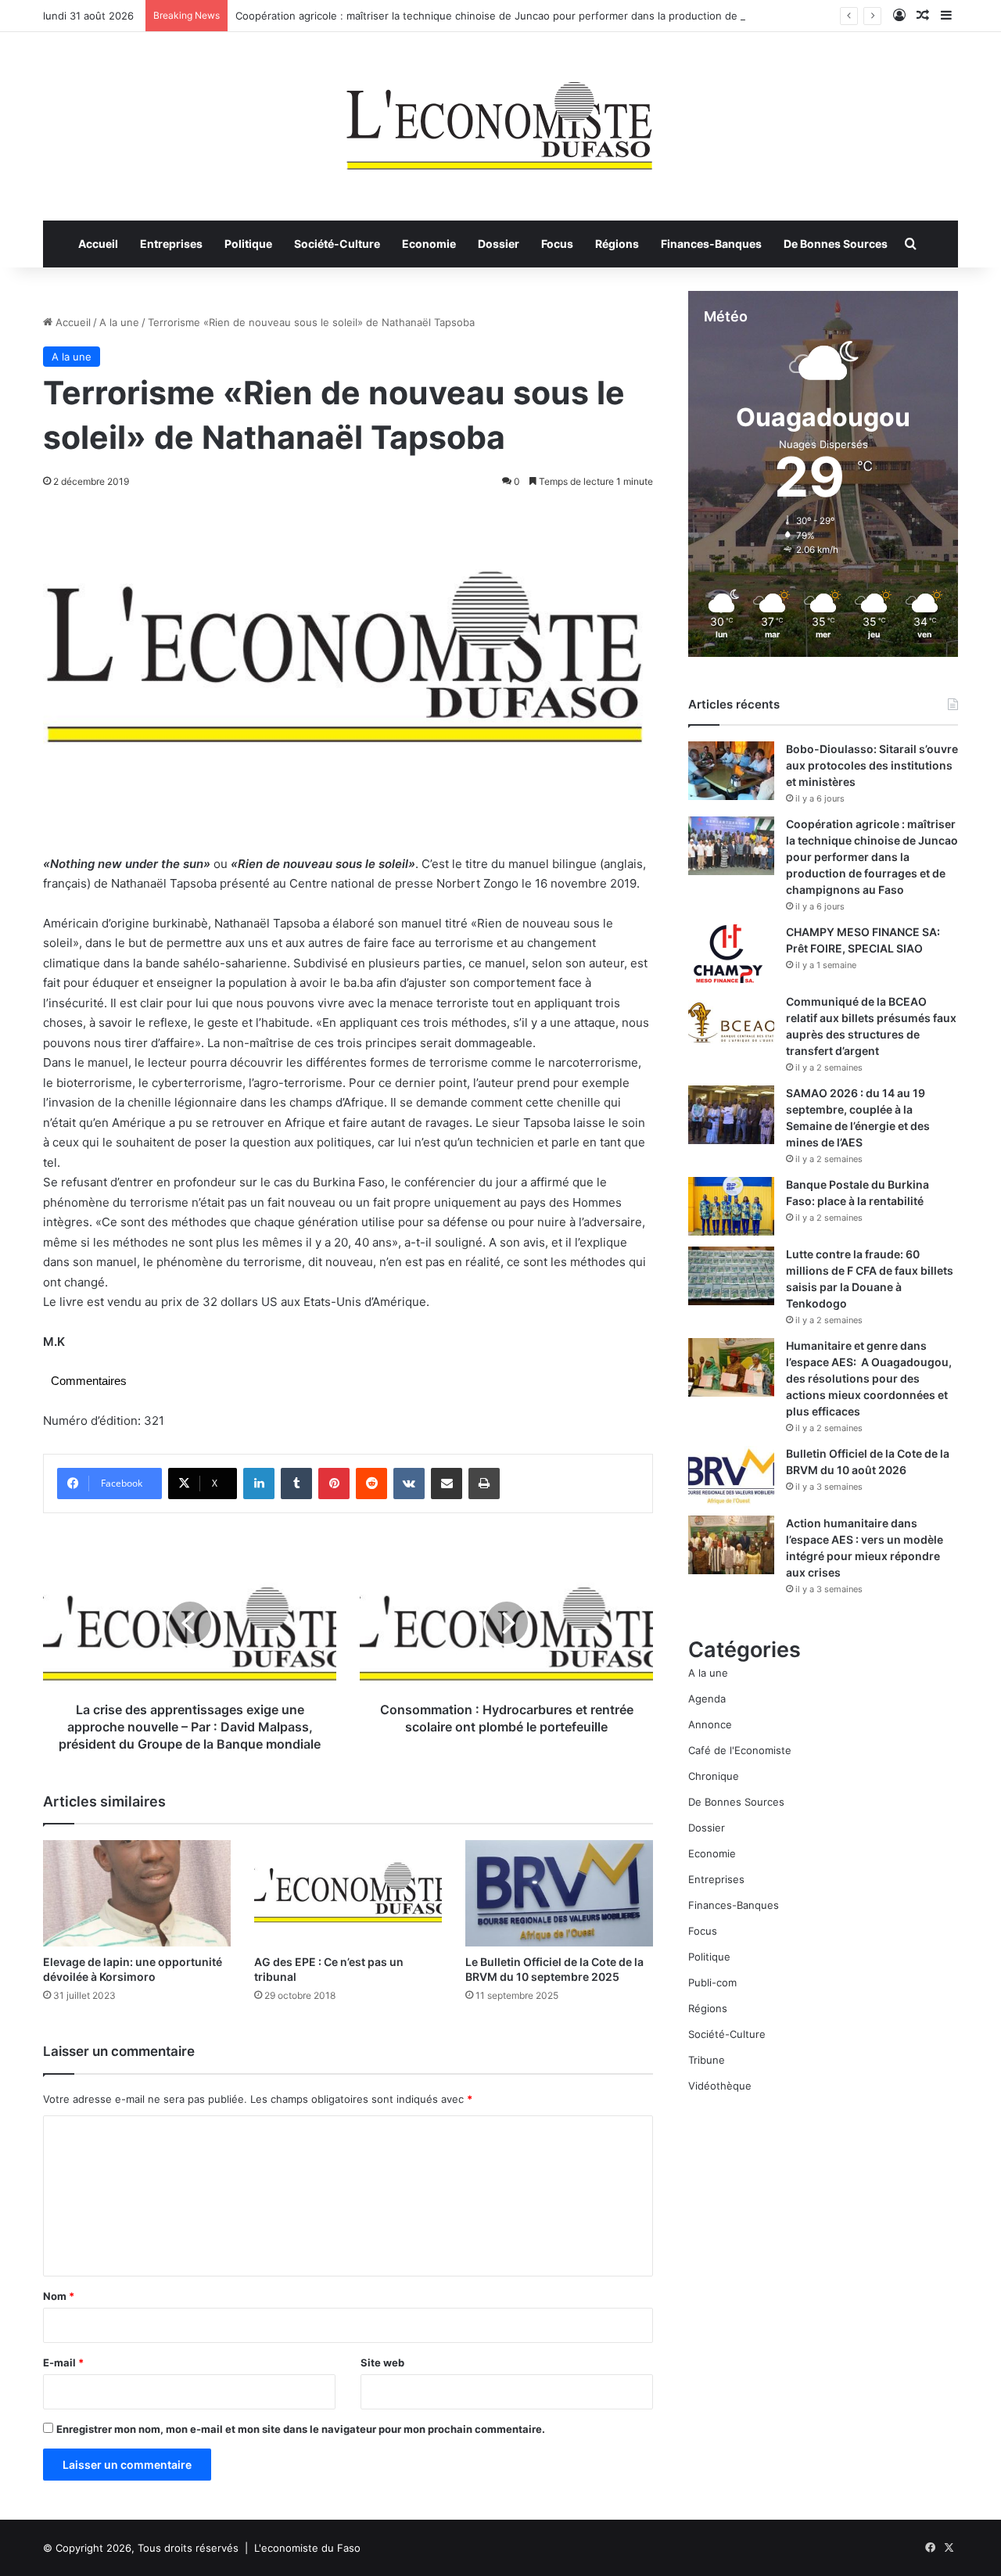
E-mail (63, 2363)
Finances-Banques (711, 244)
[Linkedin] (259, 1484)
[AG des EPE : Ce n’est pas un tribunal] (348, 1893)
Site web (382, 2363)
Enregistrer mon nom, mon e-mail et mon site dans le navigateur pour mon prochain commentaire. (301, 2429)
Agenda (707, 1699)
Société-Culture (337, 244)
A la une (119, 322)
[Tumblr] (296, 1484)
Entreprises (171, 244)
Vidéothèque (720, 2086)
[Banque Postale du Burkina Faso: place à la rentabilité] (731, 1206)
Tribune (707, 2060)
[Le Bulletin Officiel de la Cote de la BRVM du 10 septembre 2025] (559, 1893)
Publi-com (712, 1982)
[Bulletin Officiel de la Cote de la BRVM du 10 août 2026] (731, 1475)
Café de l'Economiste (740, 1750)
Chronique (714, 1776)
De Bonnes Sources (836, 244)
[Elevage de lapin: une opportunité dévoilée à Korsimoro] (137, 1893)
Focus (557, 244)
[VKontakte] (409, 1484)
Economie (429, 244)
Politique (248, 244)
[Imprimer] (484, 1484)
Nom (59, 2296)
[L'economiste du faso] (500, 118)
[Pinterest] (334, 1484)
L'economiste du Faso (307, 2548)
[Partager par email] (447, 1484)
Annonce (710, 1724)
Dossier (499, 244)
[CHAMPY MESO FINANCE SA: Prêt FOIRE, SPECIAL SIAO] (731, 954)
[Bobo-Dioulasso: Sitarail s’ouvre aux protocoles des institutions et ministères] (731, 771)
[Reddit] (371, 1484)
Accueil (98, 244)
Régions (617, 244)
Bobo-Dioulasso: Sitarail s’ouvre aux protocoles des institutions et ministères (872, 765)
